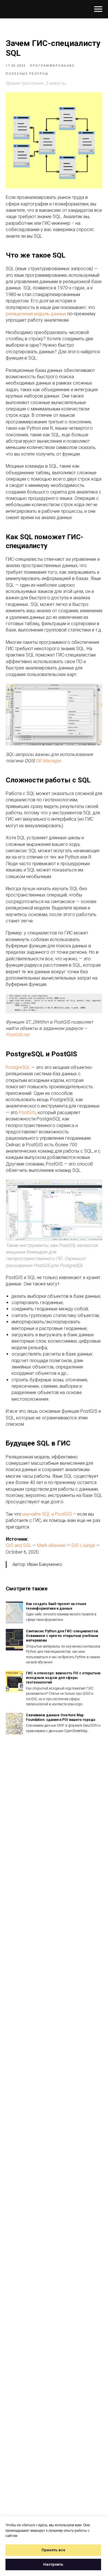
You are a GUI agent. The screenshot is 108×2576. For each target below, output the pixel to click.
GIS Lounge (83, 1545)
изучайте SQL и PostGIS (47, 1514)
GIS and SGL (19, 1545)
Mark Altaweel (51, 1545)
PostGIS (27, 1113)
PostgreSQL (18, 1067)
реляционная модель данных (36, 314)
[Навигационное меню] (98, 9)
